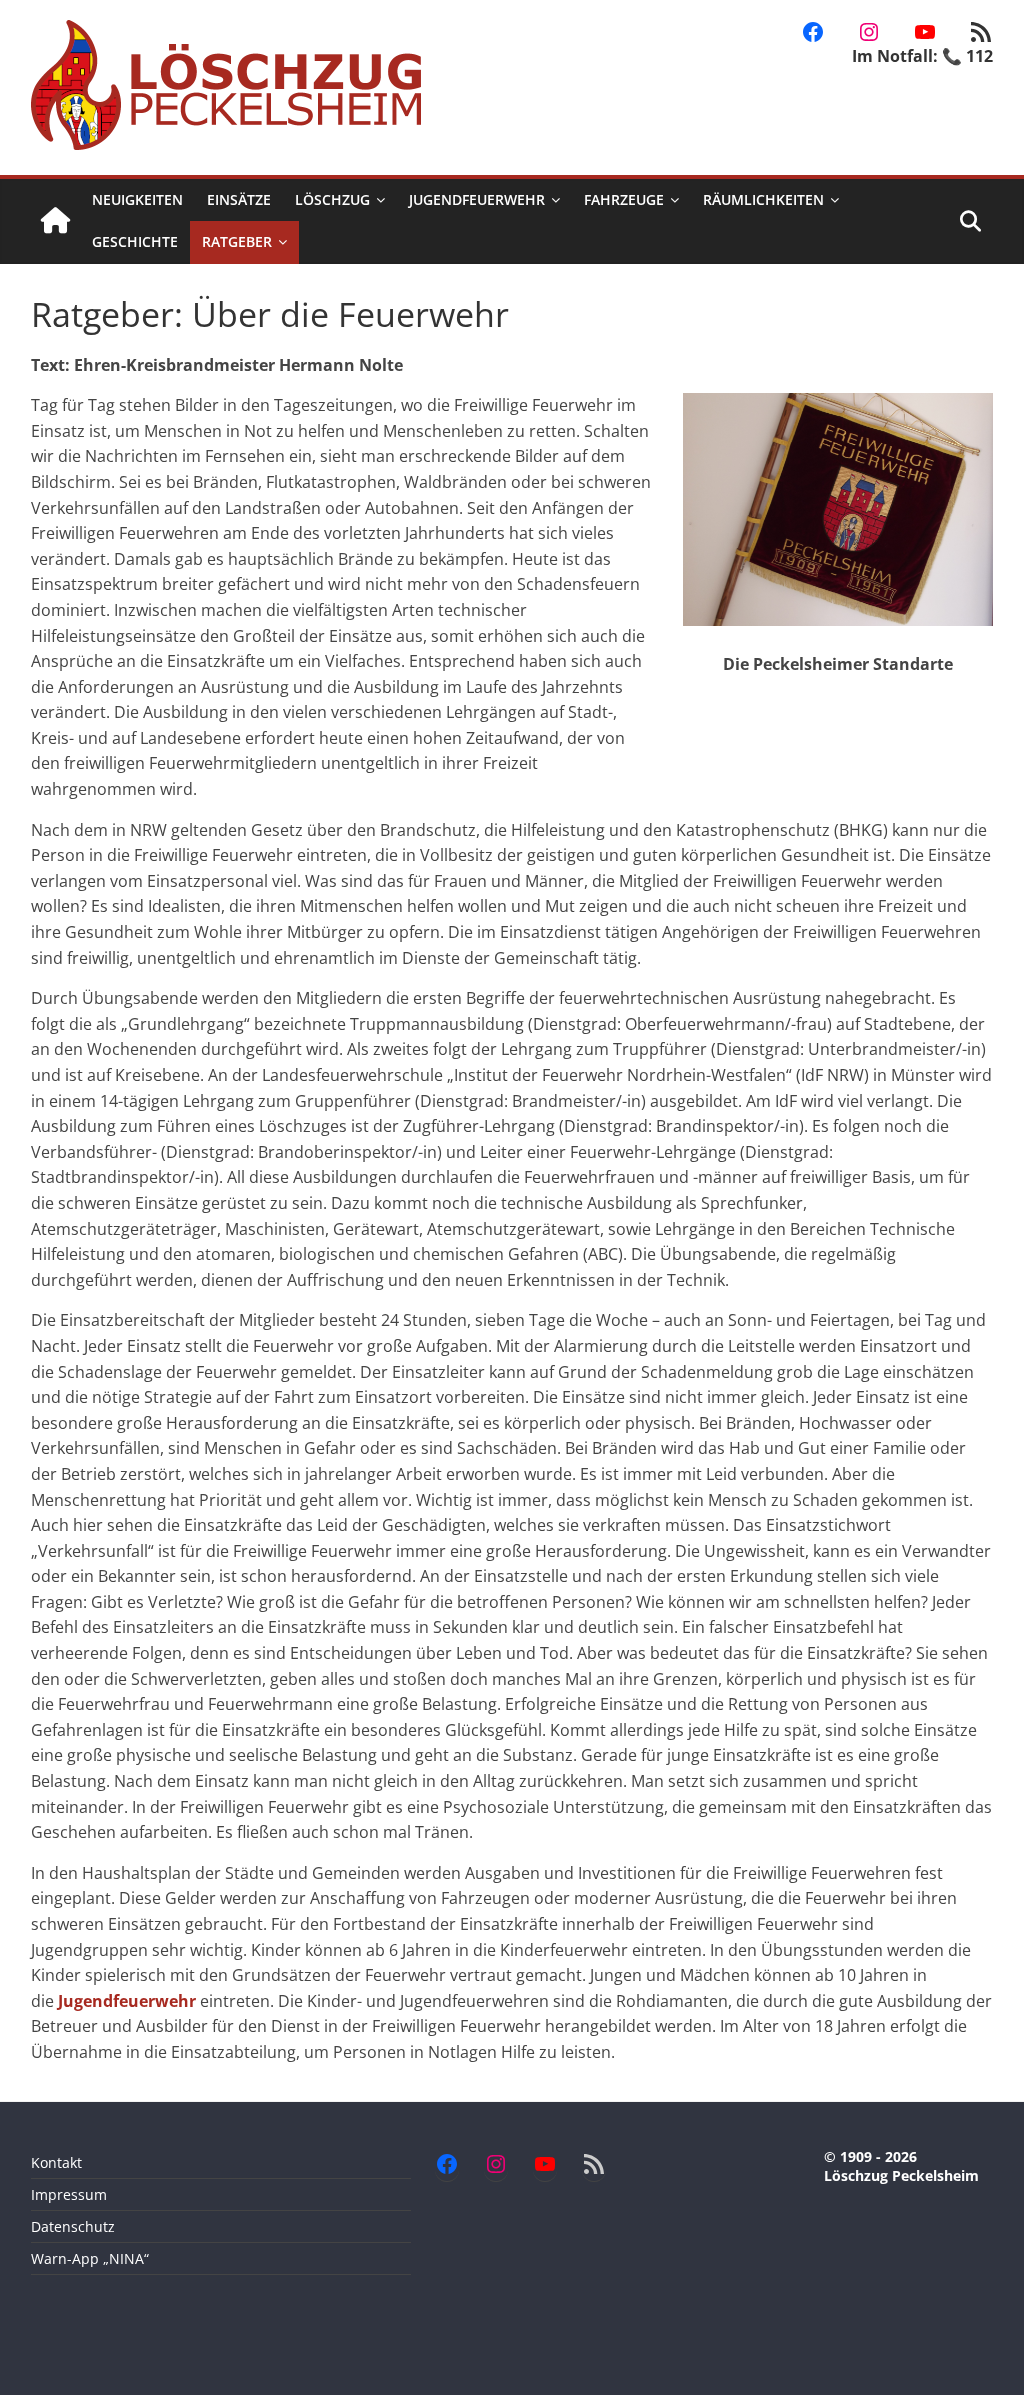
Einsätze (239, 199)
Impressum (69, 2194)
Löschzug (332, 199)
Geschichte (135, 241)
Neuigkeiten (137, 199)
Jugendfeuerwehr (477, 199)
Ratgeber (237, 241)
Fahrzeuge (624, 199)
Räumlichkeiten (763, 199)
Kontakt (56, 2162)
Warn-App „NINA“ (90, 2258)
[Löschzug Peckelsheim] (55, 221)
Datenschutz (73, 2226)
